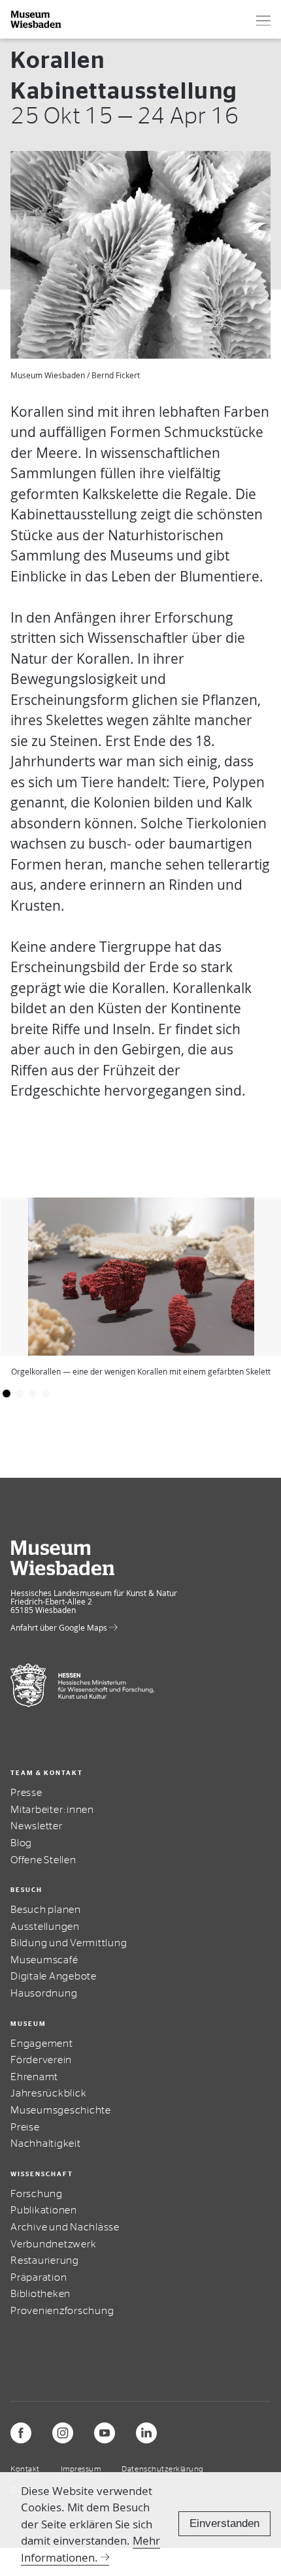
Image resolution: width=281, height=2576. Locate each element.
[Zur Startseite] (37, 19)
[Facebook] (21, 2433)
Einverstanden (224, 2523)
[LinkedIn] (146, 2433)
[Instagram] (63, 2433)
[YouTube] (105, 2433)
